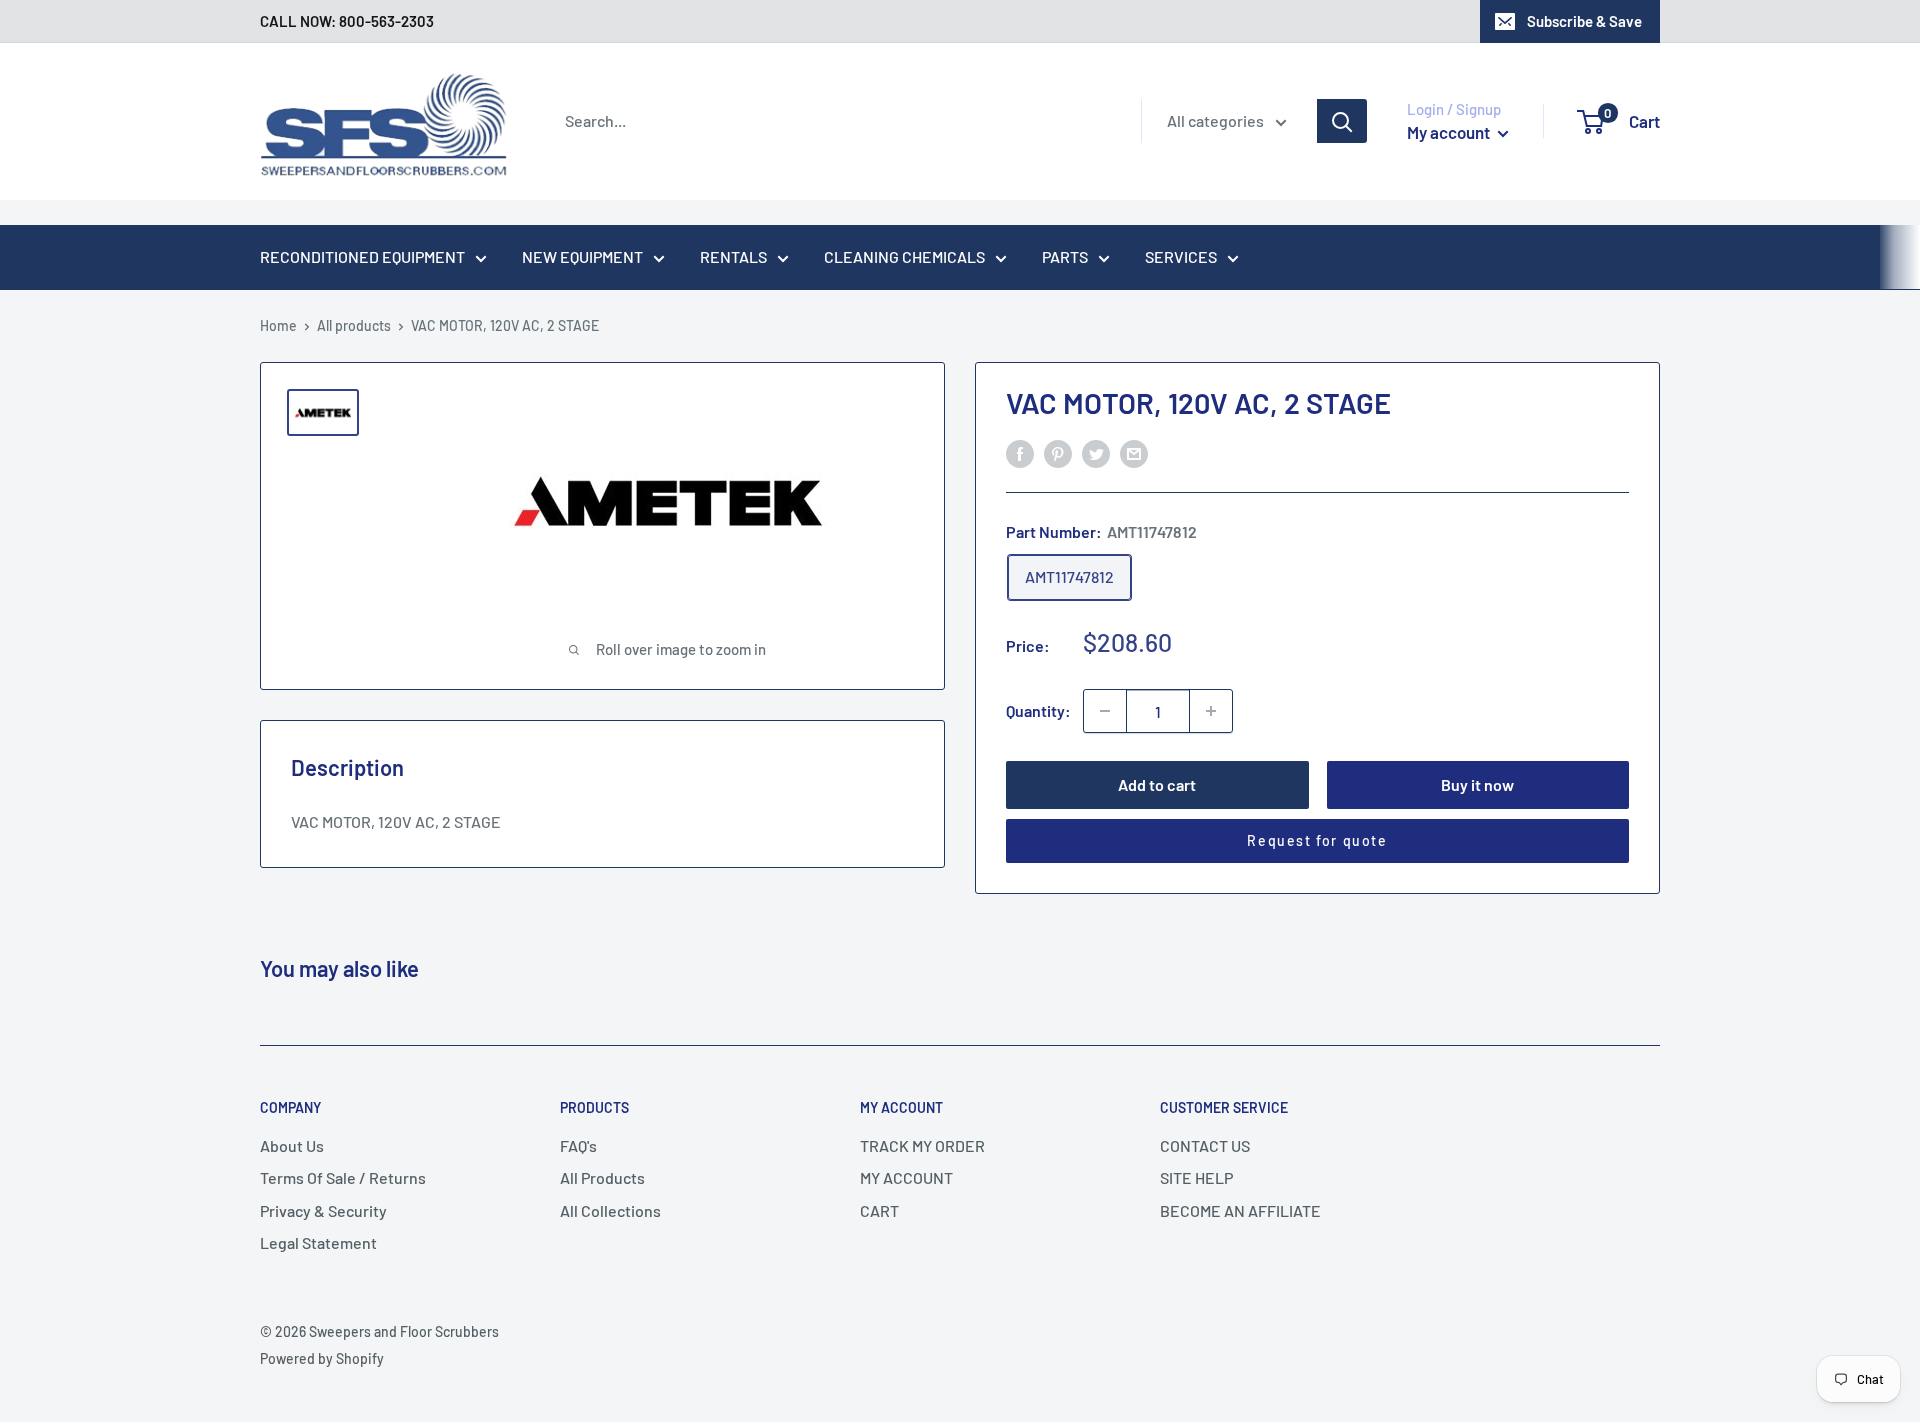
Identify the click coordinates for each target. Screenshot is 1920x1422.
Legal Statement (318, 1242)
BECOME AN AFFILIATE (1240, 1210)
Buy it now (1477, 784)
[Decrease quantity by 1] (1105, 711)
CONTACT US (1205, 1145)
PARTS (1065, 256)
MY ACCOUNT (906, 1177)
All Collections (610, 1210)
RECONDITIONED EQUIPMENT (362, 256)
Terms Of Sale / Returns (343, 1177)
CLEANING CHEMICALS (904, 256)
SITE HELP (1196, 1177)
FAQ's (578, 1145)
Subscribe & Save (1584, 21)
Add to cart (1157, 784)
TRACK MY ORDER (922, 1145)
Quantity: (1038, 710)
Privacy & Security (323, 1210)
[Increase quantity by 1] (1211, 711)
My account (1450, 132)
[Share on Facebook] (1020, 452)
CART (879, 1210)
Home (278, 325)
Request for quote (1317, 840)
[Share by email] (1134, 452)
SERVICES (1181, 256)
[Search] (1342, 121)
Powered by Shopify (322, 1358)
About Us (292, 1145)
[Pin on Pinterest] (1058, 452)
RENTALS (733, 256)
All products (354, 325)
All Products (602, 1177)
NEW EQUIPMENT (582, 256)
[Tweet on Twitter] (1096, 452)
